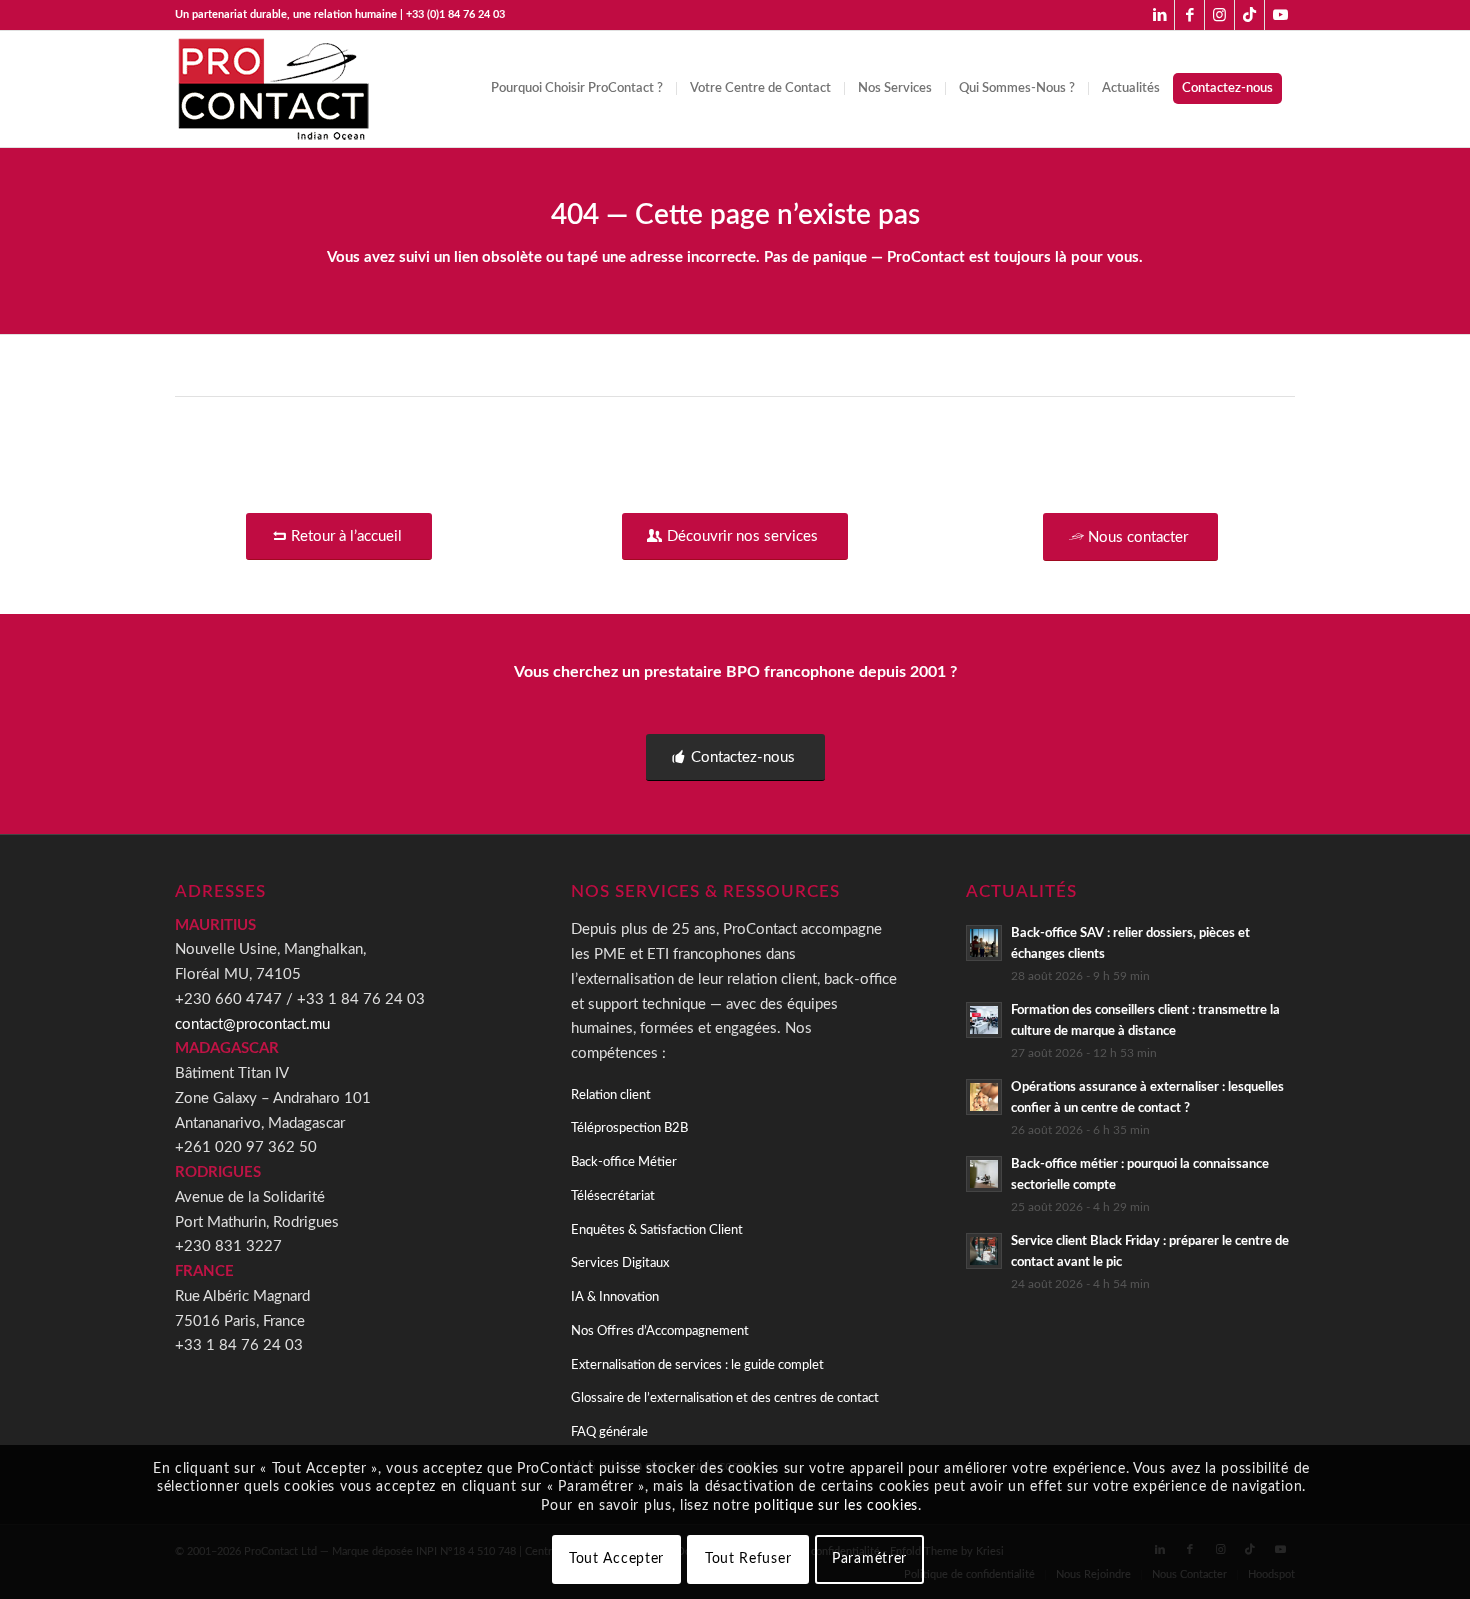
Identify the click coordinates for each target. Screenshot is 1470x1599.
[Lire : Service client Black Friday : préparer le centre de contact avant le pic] (984, 1251)
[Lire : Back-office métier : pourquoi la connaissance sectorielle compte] (984, 1174)
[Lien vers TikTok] (1249, 15)
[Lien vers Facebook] (1189, 15)
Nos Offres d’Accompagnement (660, 1331)
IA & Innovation (615, 1297)
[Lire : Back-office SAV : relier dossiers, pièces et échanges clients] (984, 943)
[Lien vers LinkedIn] (1159, 15)
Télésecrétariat (613, 1196)
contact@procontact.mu (252, 1024)
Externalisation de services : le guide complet (697, 1365)
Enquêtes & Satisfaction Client (657, 1230)
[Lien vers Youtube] (1280, 15)
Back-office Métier (624, 1162)
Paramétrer (869, 1559)
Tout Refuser (748, 1559)
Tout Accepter (616, 1559)
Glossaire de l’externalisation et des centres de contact (725, 1398)
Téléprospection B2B (629, 1128)
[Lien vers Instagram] (1219, 15)
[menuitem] (577, 89)
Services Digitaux (620, 1263)
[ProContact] (275, 89)
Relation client (611, 1095)
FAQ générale (609, 1432)
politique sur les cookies (836, 1506)
